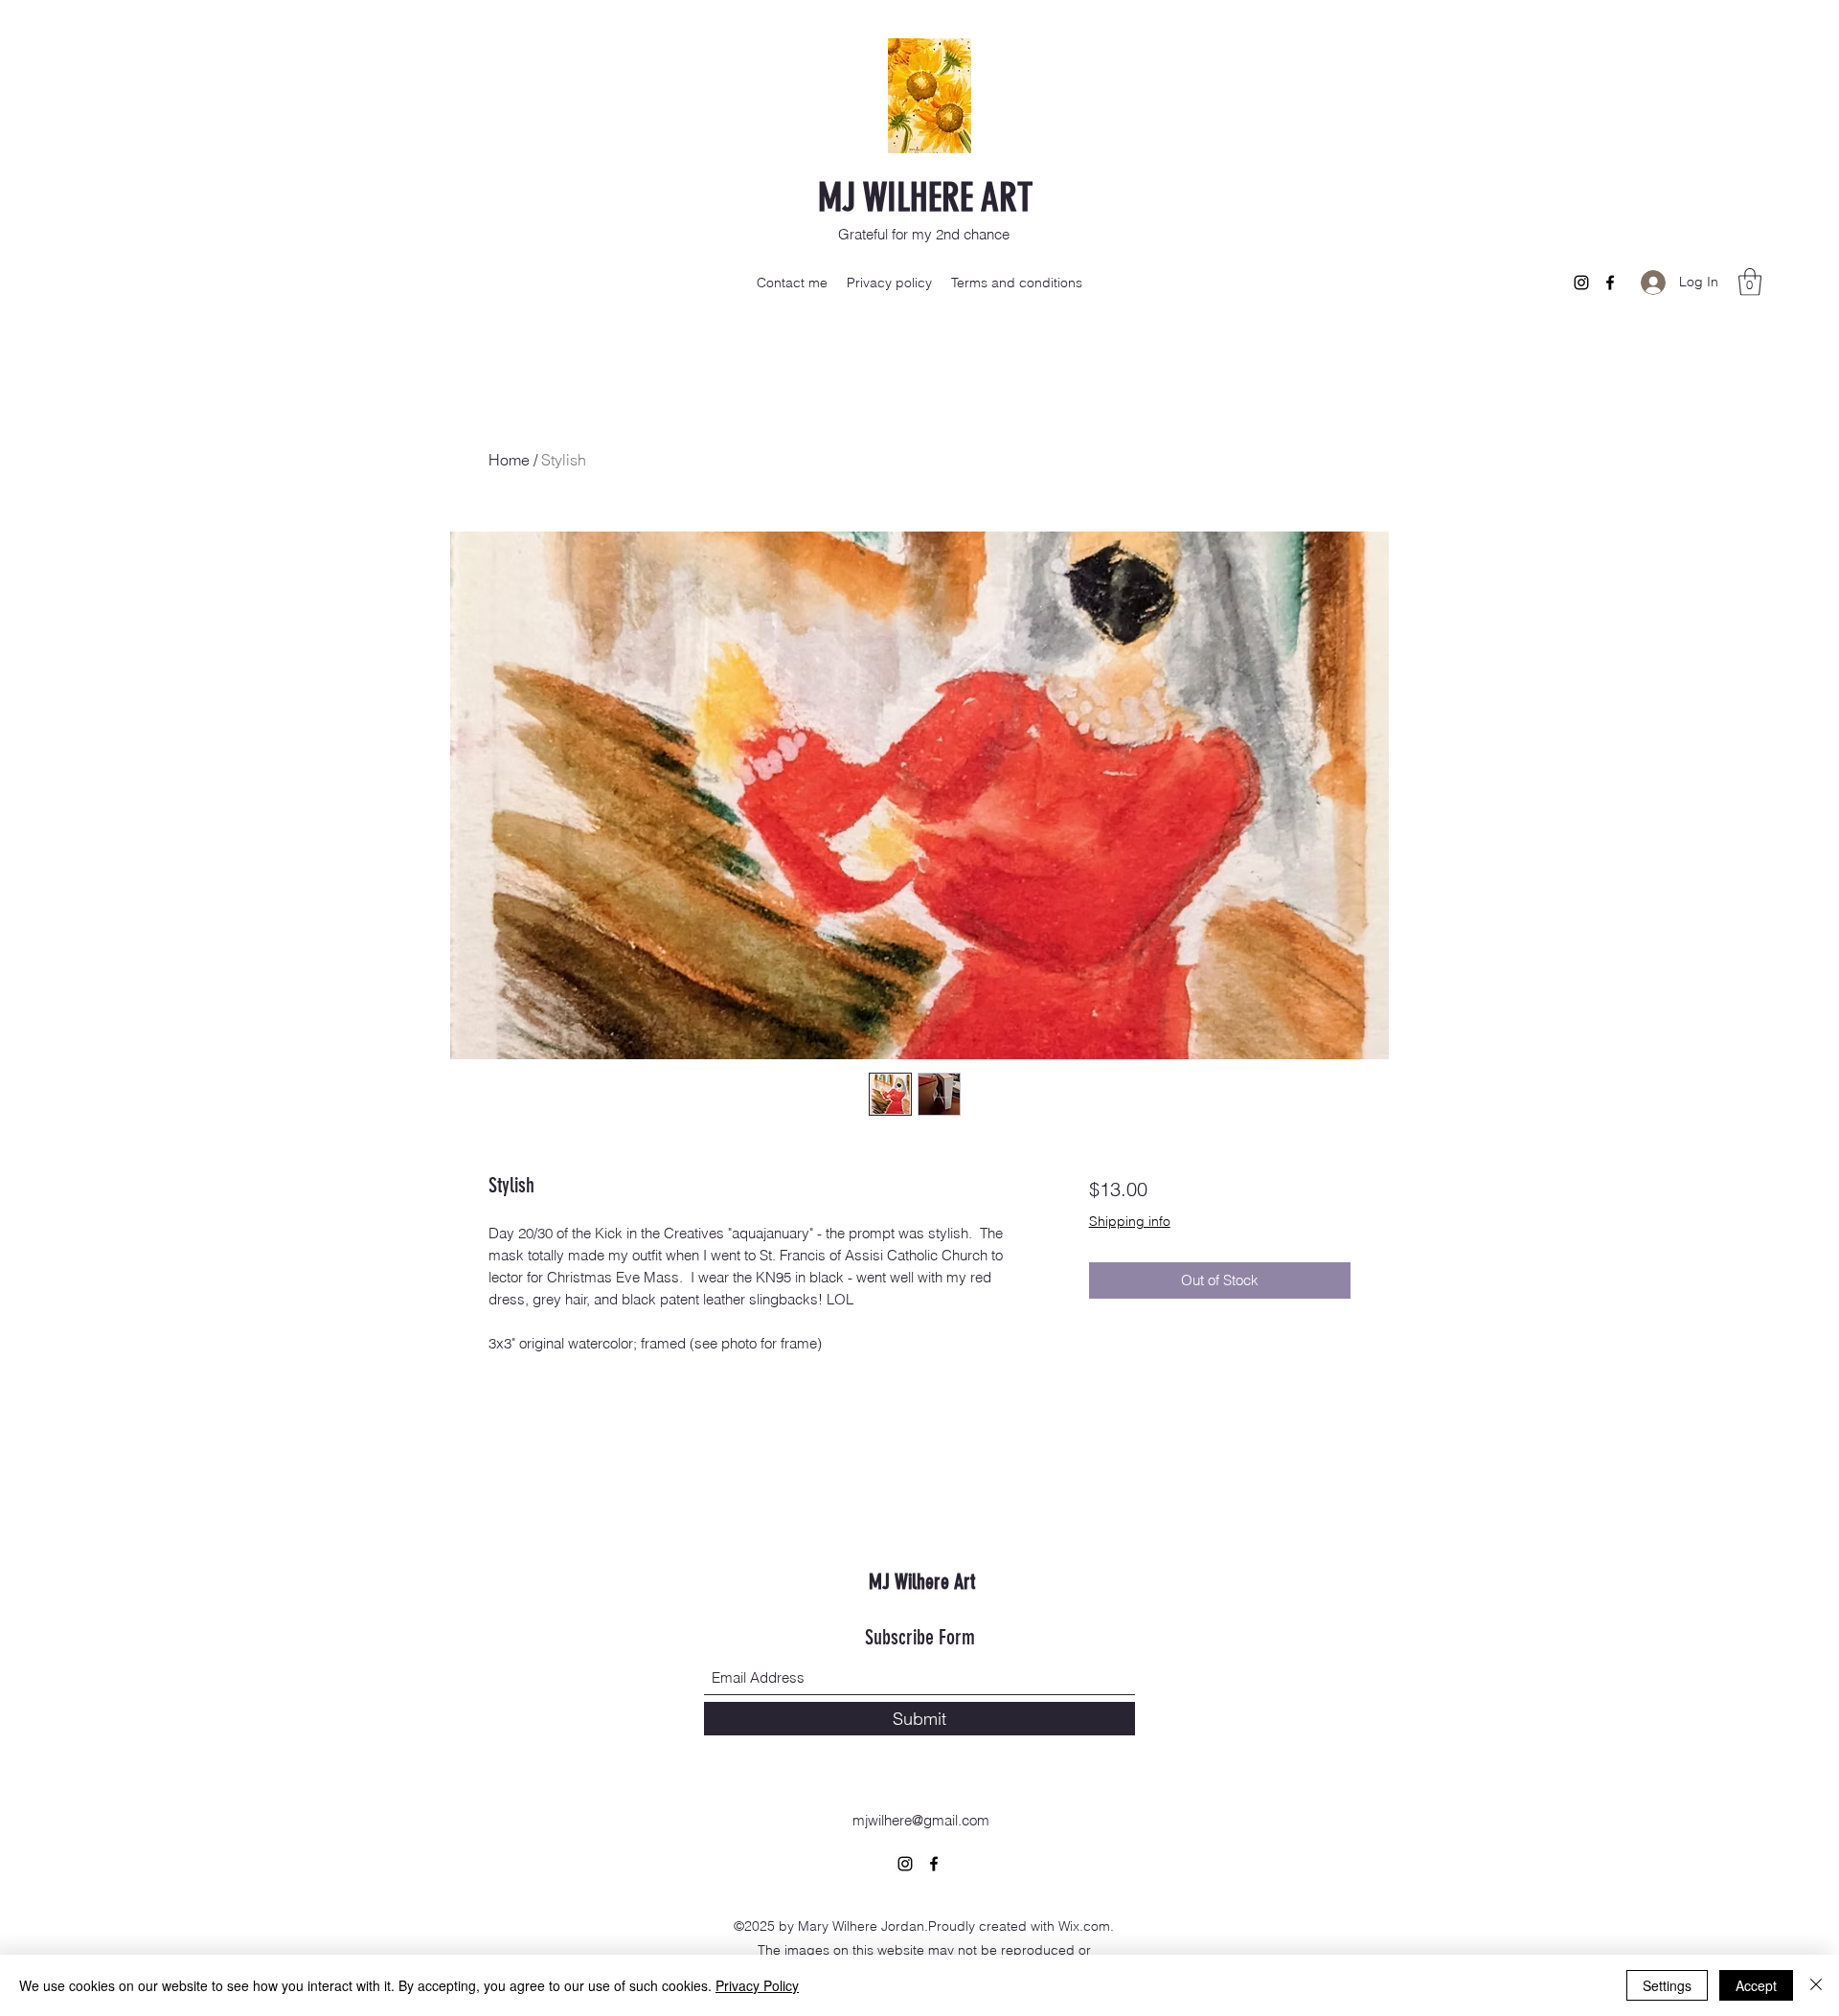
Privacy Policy (757, 1985)
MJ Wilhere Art (922, 1582)
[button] (1750, 282)
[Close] (1816, 1985)
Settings (1667, 1985)
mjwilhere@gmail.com (921, 1820)
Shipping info (1130, 1221)
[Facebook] (1610, 283)
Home (509, 460)
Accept (1756, 1985)
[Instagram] (1581, 283)
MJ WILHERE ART (925, 198)
